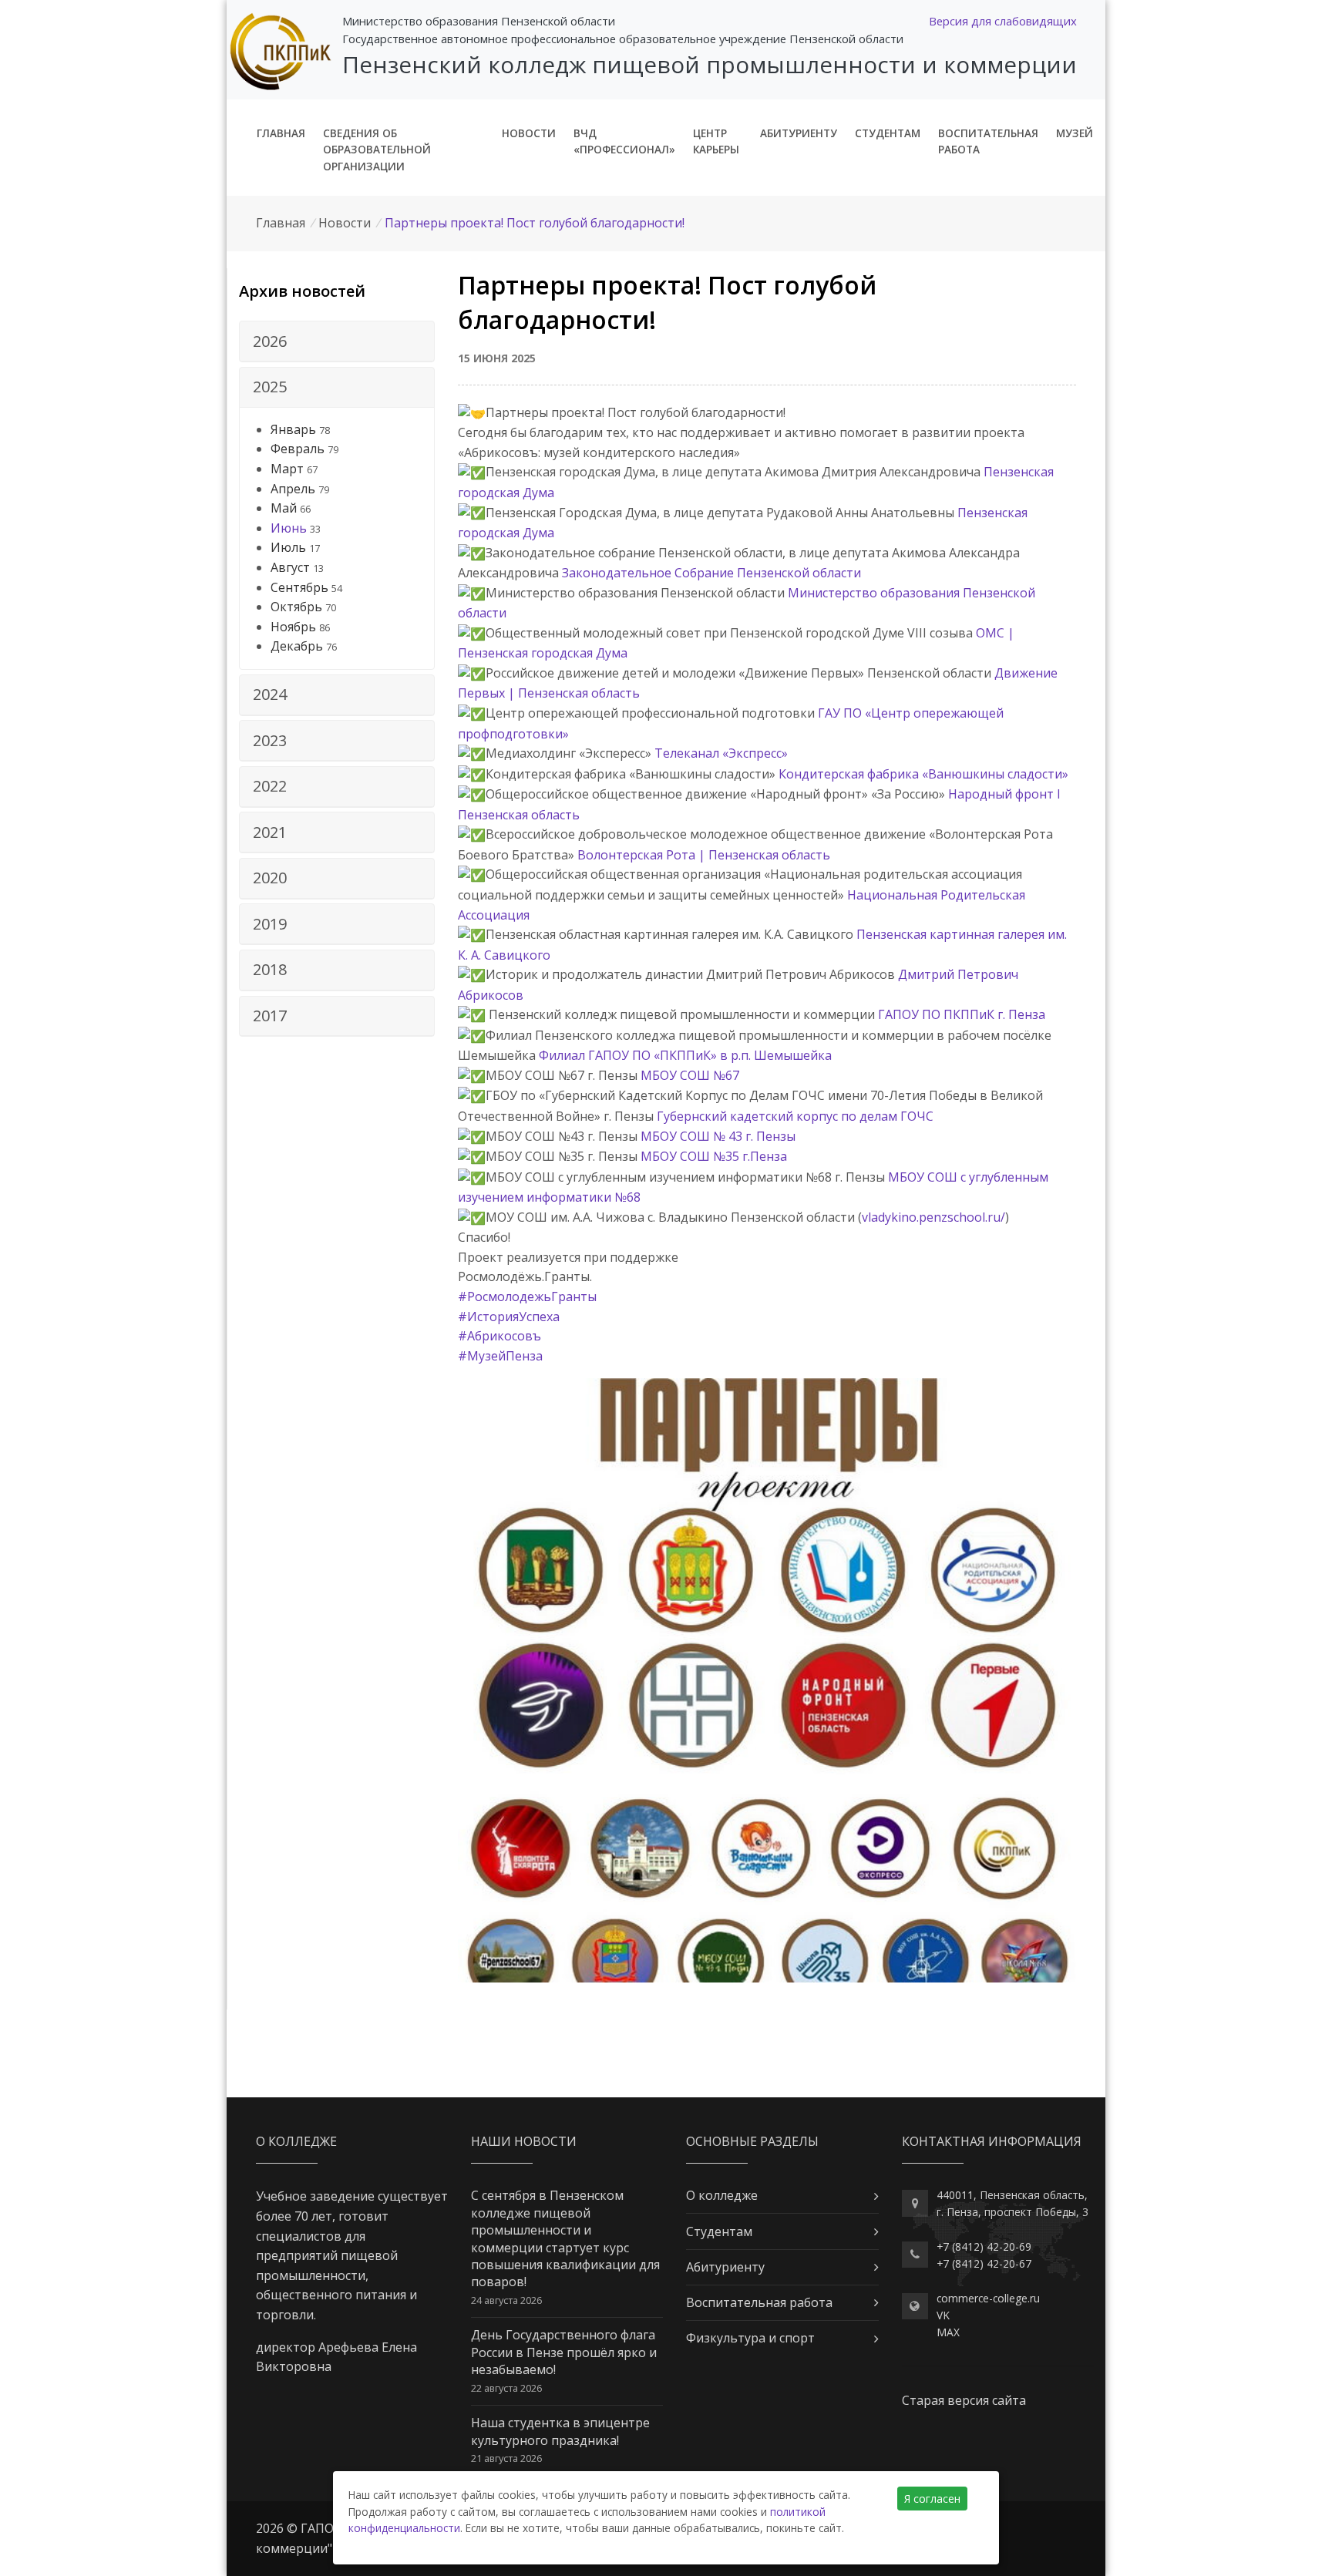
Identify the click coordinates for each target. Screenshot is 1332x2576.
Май (284, 508)
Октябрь (296, 607)
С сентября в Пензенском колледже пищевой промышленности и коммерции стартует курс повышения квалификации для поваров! (565, 2238)
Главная (281, 133)
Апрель (293, 489)
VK (943, 2315)
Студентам (888, 133)
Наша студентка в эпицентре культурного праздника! (560, 2431)
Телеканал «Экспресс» (721, 753)
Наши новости (524, 2141)
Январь (293, 429)
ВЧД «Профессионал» (624, 141)
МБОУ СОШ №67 (690, 1075)
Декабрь (297, 646)
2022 (270, 786)
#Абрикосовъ (499, 1336)
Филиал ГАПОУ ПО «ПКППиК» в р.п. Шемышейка (685, 1055)
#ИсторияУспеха (509, 1317)
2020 (270, 878)
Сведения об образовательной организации (377, 150)
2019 (270, 924)
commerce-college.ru (988, 2298)
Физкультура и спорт (750, 2338)
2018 (270, 969)
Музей (1075, 133)
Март (287, 469)
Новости (529, 133)
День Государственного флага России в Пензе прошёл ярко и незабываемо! (564, 2352)
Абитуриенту (799, 133)
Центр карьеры (716, 141)
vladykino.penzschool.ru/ (933, 1217)
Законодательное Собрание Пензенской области (711, 573)
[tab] (337, 341)
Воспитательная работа (988, 141)
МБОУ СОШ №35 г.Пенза (714, 1156)
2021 (270, 832)
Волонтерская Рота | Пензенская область (704, 855)
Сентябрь (299, 587)
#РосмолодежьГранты (527, 1296)
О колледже (722, 2195)
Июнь (289, 528)
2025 (270, 387)
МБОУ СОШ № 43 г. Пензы (718, 1136)
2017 (270, 1016)
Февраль (298, 449)
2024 (270, 694)
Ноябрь (293, 627)
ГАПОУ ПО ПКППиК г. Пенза (962, 1014)
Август (290, 567)
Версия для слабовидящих (1003, 21)
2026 (270, 341)
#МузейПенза (500, 1356)
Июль (288, 547)
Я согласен (932, 2499)
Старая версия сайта (964, 2400)
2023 (270, 740)
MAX (948, 2332)
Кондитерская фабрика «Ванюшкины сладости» (923, 774)
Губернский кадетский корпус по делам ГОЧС (795, 1116)
